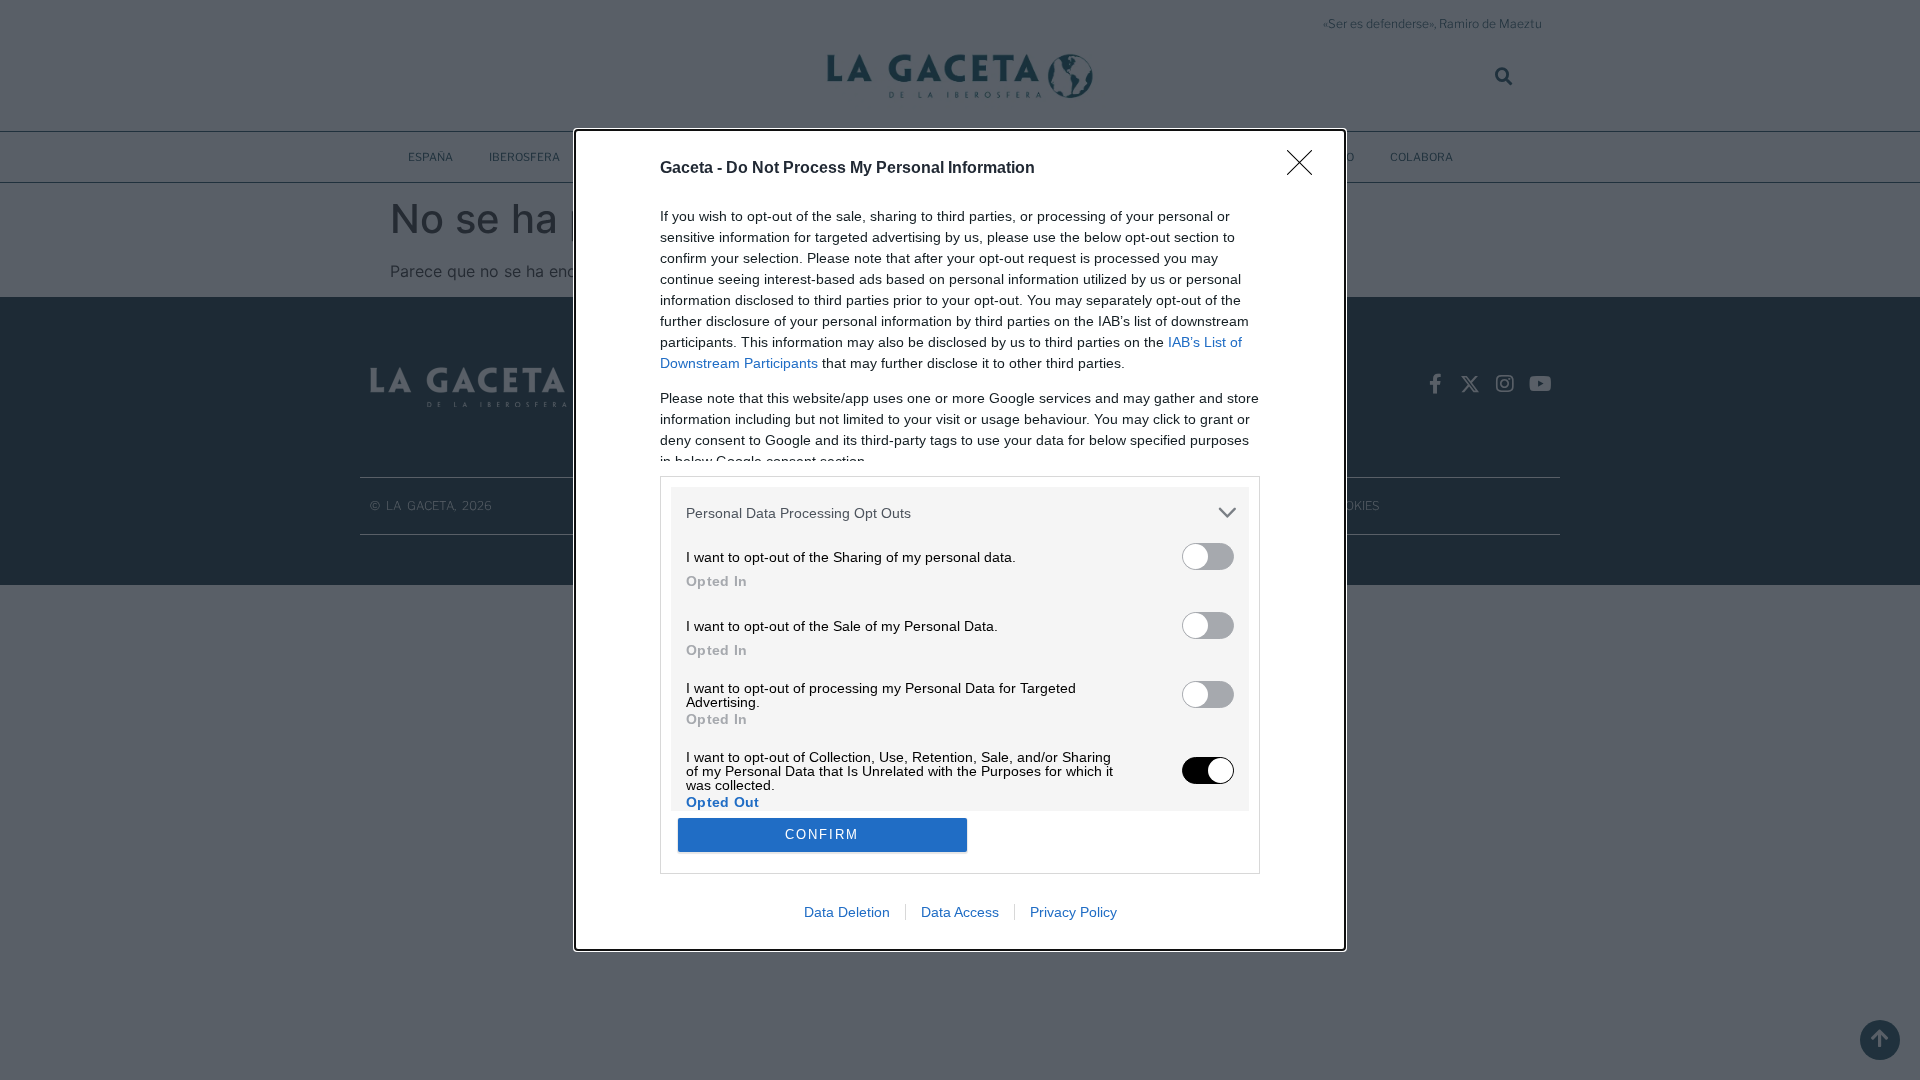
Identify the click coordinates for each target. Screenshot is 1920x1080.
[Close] (1306, 169)
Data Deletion (847, 912)
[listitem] (960, 512)
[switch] (1208, 556)
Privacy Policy (1073, 912)
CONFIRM (822, 834)
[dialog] (960, 540)
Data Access (960, 912)
